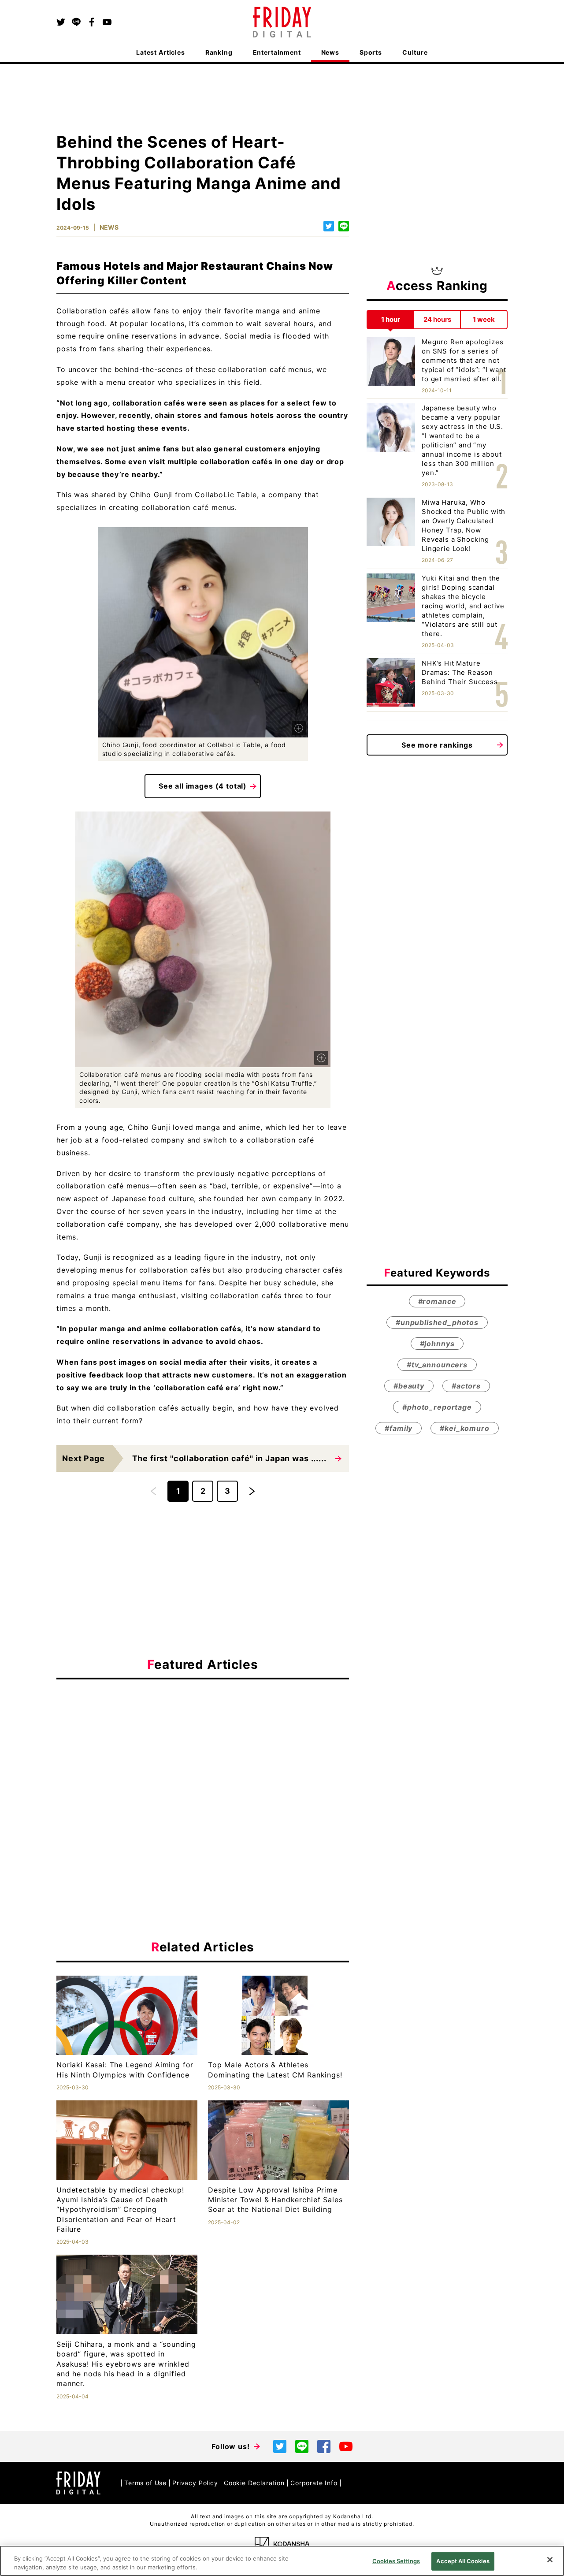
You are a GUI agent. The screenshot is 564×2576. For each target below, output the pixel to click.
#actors (466, 1386)
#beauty (409, 1386)
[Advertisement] (203, 1767)
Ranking (219, 52)
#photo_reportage (437, 1407)
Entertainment (277, 52)
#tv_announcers (437, 1365)
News (330, 52)
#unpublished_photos (437, 1323)
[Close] (550, 2560)
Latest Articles (161, 52)
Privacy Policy (195, 2483)
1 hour (391, 319)
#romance (437, 1302)
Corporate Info (314, 2483)
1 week (484, 319)
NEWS (109, 227)
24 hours (437, 319)
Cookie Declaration (254, 2483)
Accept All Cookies (463, 2561)
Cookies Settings (396, 2561)
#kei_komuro (464, 1429)
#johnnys (437, 1344)
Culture (415, 52)
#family (399, 1429)
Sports (371, 52)
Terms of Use (145, 2483)
